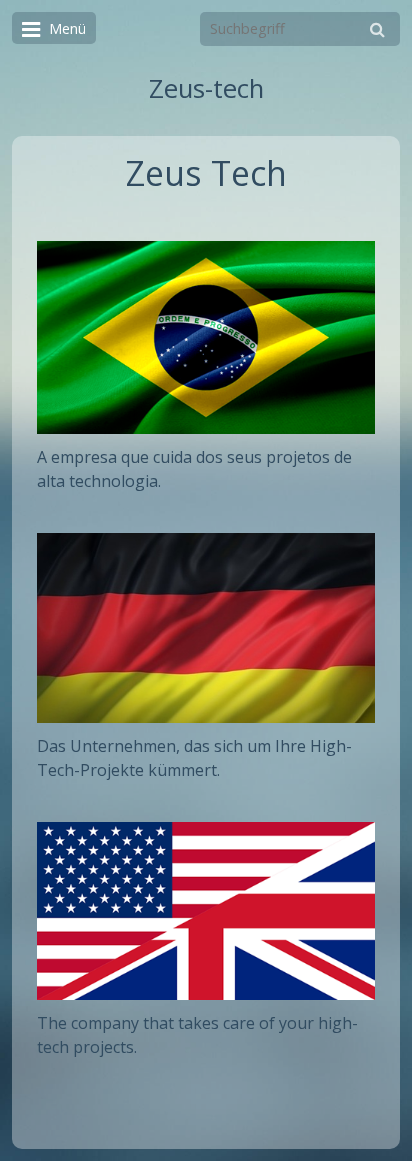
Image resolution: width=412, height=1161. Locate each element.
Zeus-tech (206, 88)
